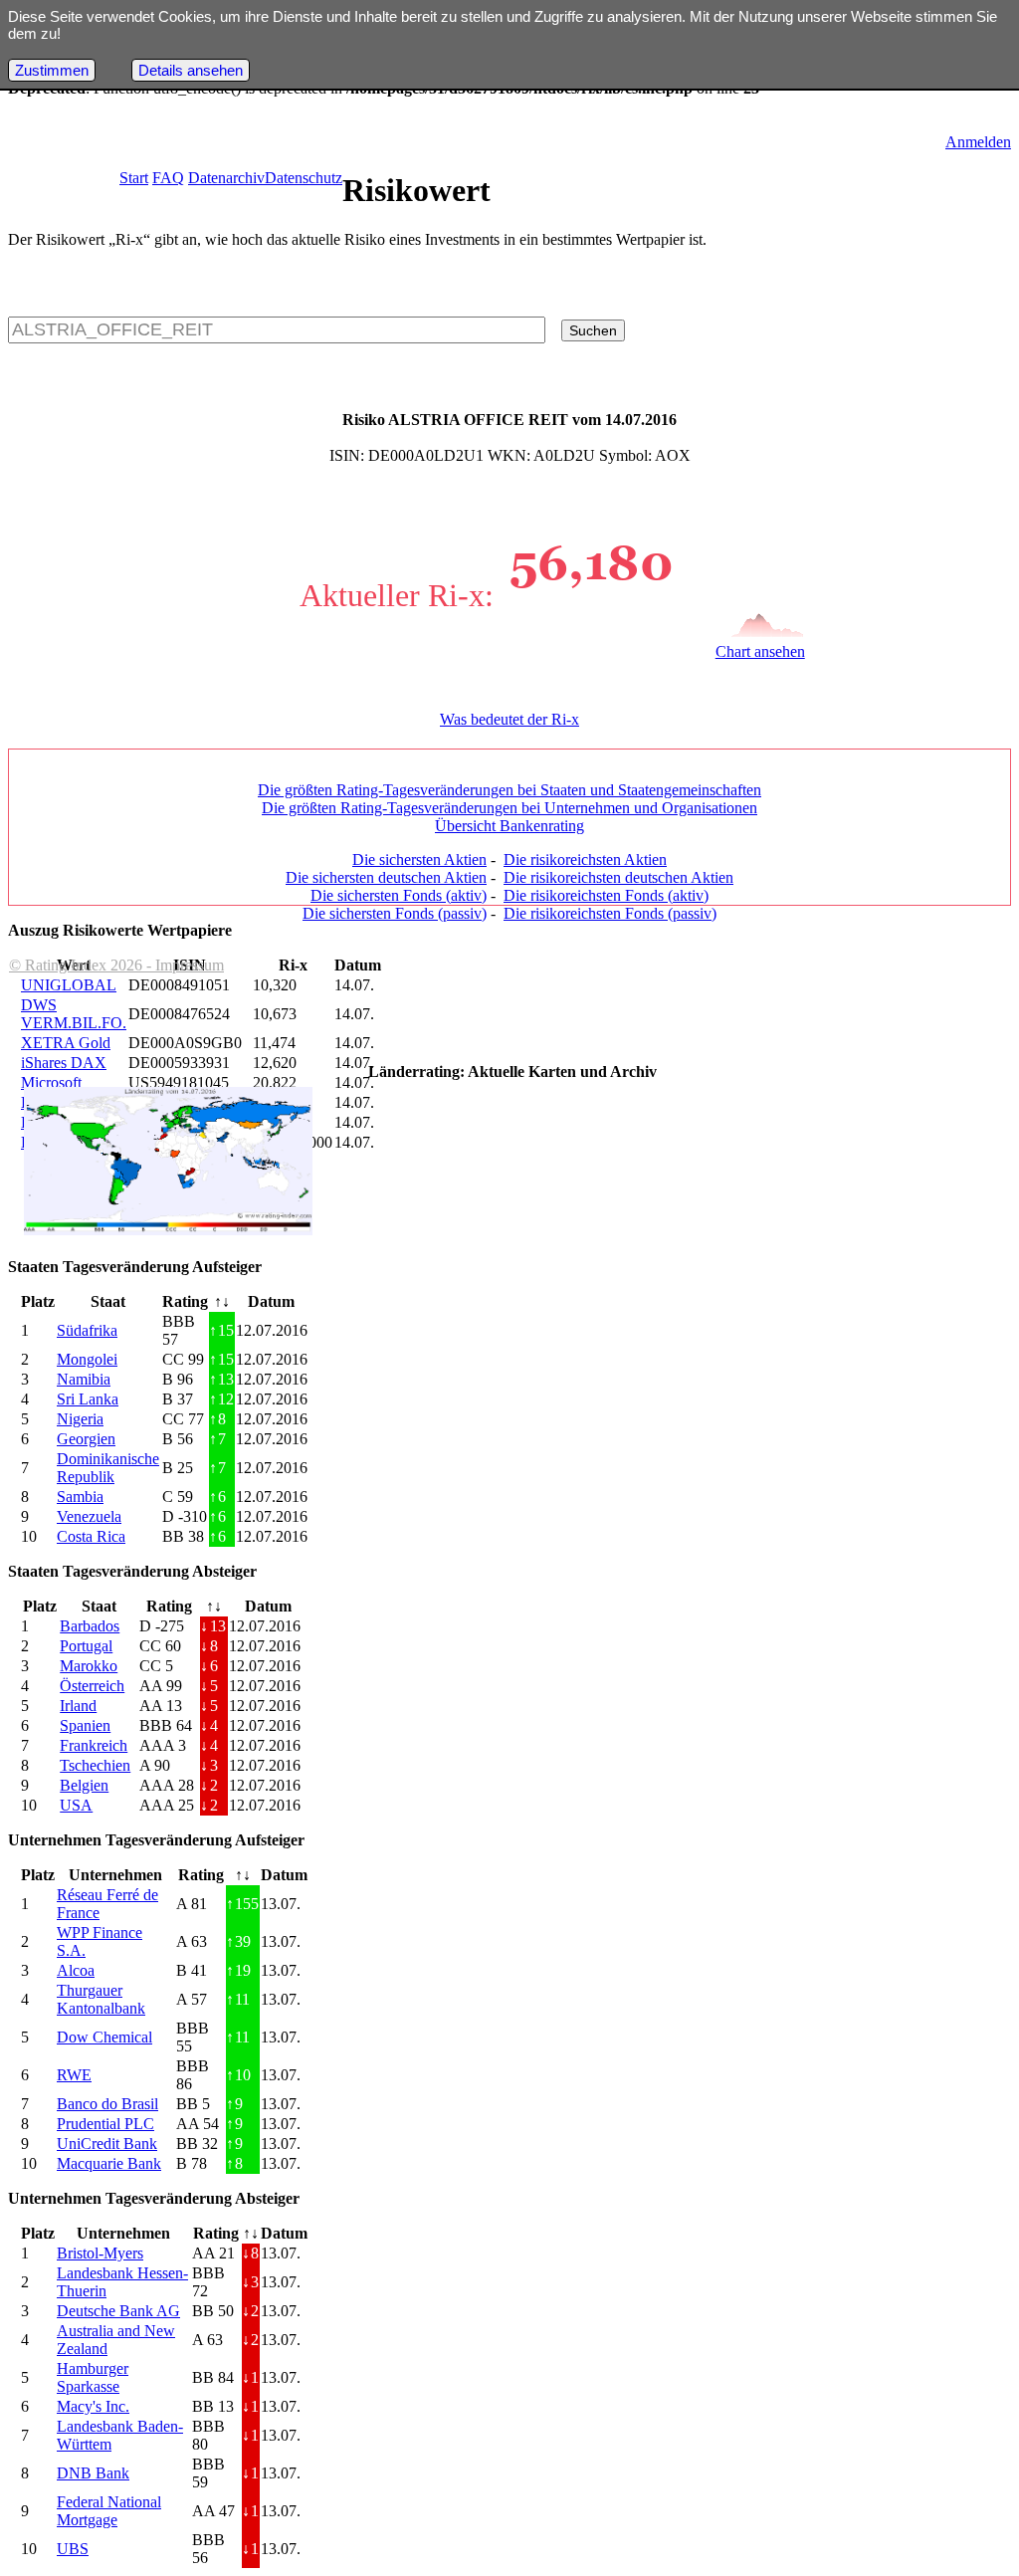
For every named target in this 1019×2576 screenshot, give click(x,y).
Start (134, 178)
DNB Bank (93, 2473)
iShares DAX (64, 1063)
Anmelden (978, 142)
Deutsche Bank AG (118, 2311)
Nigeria (80, 1419)
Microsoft (51, 1082)
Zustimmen (52, 70)
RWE (74, 2075)
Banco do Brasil (107, 2104)
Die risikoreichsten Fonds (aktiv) (606, 895)
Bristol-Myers (100, 2253)
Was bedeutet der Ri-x (509, 719)
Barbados (90, 1626)
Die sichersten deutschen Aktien (386, 877)
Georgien (86, 1439)
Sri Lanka (88, 1399)
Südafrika (87, 1330)
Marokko (89, 1666)
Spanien (85, 1725)
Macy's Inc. (93, 2406)
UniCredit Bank (107, 2144)
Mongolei (87, 1359)
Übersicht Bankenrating (509, 826)
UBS (73, 2549)
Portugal (86, 1646)
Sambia (80, 1497)
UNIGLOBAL (69, 985)
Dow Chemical (104, 2037)
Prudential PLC (105, 2124)
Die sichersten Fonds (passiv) (395, 913)
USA (76, 1805)
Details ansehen (191, 70)
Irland (78, 1706)
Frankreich (94, 1745)
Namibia (84, 1379)
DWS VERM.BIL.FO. (74, 1014)
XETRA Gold (66, 1043)
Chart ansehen (760, 651)
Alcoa (76, 1970)
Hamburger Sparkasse (93, 2377)
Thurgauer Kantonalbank (101, 1999)
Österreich (92, 1686)
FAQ (168, 178)
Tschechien (95, 1765)
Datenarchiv (226, 178)
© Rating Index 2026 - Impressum (116, 965)
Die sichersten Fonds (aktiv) (399, 895)
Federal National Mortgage (109, 2511)
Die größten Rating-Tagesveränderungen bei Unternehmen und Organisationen (509, 808)
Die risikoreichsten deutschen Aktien (618, 877)
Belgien (84, 1785)
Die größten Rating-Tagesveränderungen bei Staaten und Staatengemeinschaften (509, 790)
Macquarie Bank (109, 2163)
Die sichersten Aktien (419, 859)
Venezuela (89, 1516)
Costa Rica (91, 1536)
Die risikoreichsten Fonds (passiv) (610, 913)
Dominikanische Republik (108, 1468)
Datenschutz (304, 178)
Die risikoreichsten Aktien (585, 859)
